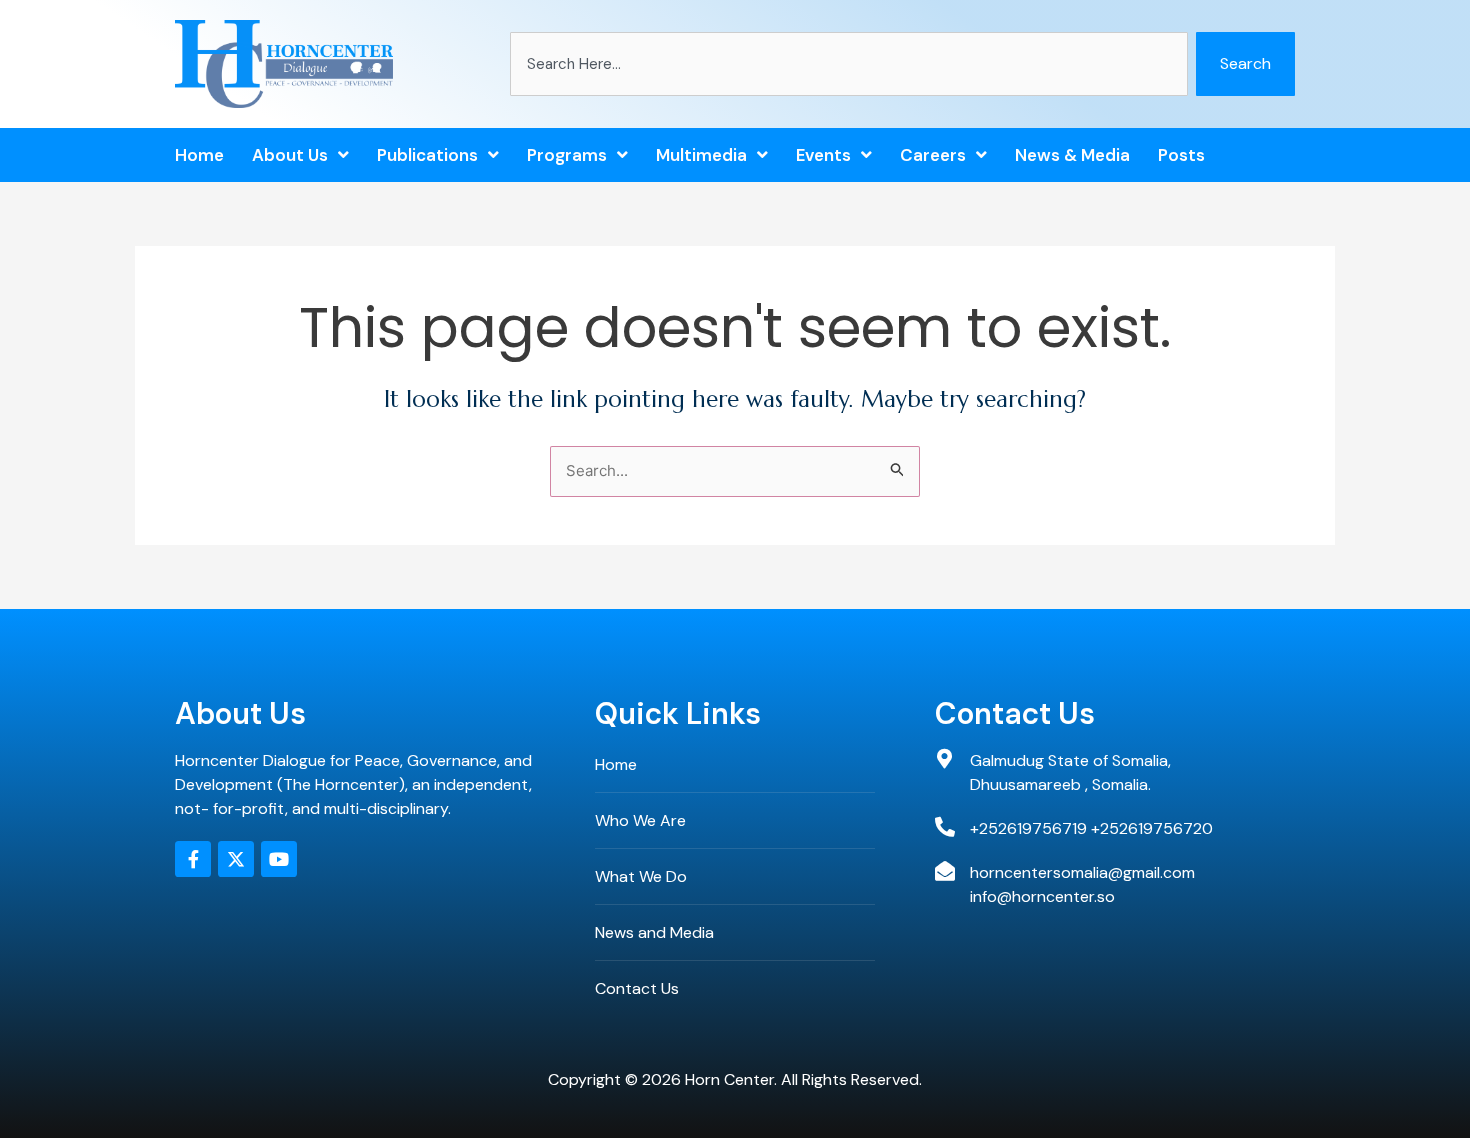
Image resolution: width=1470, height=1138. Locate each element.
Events (823, 155)
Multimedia (701, 155)
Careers (933, 155)
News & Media (1072, 155)
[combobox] (849, 64)
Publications (427, 155)
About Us (290, 155)
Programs (567, 155)
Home (199, 155)
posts (1181, 155)
